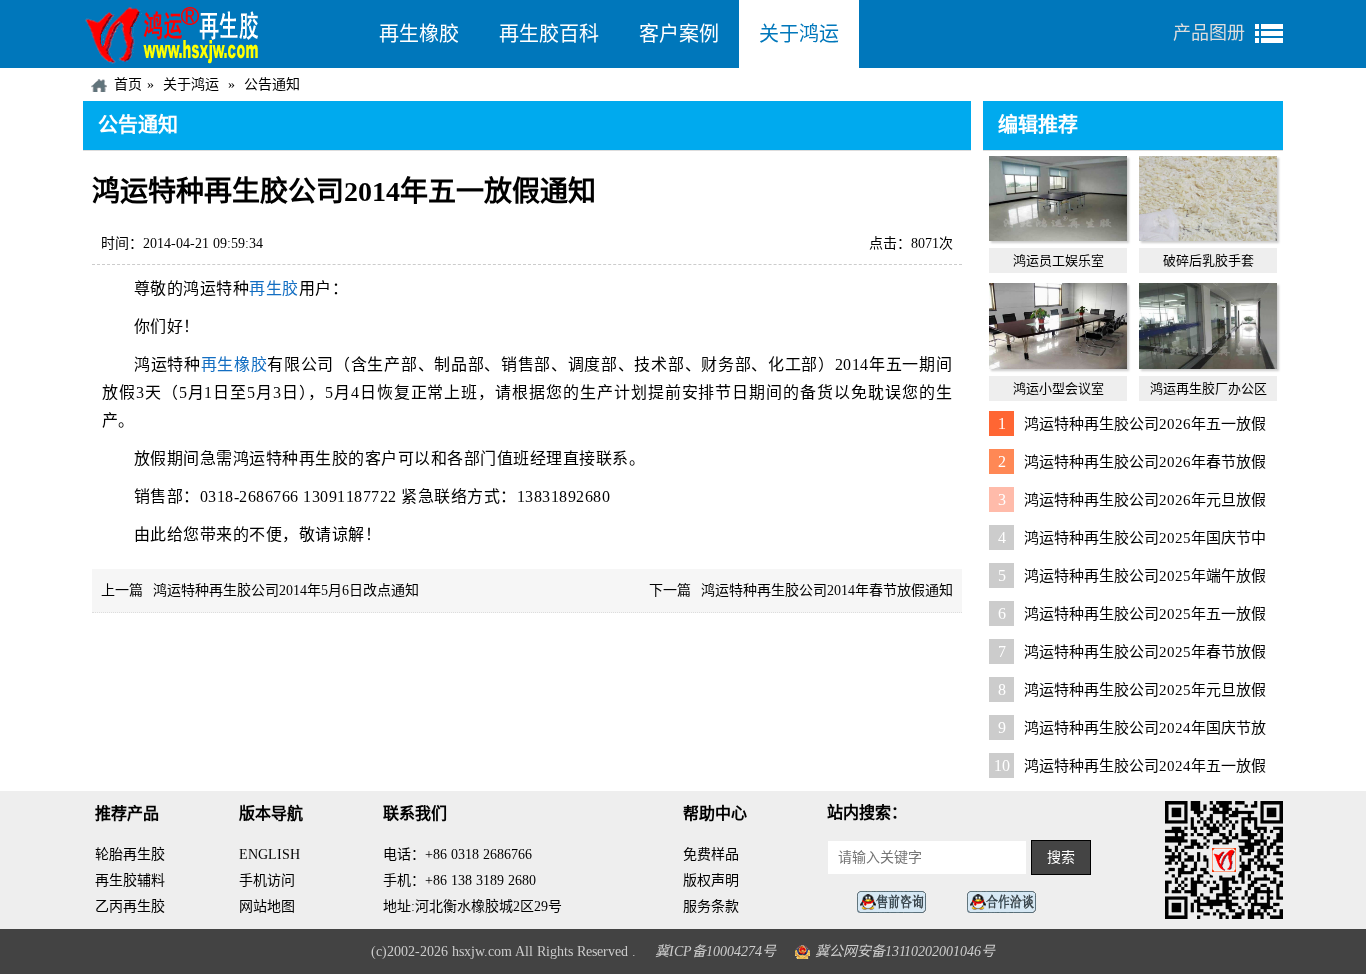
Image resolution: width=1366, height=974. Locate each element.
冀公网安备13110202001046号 (905, 951)
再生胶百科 (549, 34)
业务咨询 (1007, 902)
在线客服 (897, 902)
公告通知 (272, 84)
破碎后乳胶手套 (1208, 260)
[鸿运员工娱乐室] (1058, 236)
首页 (128, 84)
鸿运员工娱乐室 (1058, 260)
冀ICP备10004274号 (715, 951)
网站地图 (267, 906)
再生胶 (274, 288)
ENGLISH (269, 854)
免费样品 (711, 854)
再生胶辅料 (130, 880)
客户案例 (679, 34)
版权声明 (711, 880)
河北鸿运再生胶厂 (221, 34)
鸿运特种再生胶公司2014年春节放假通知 (827, 590)
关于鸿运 (799, 34)
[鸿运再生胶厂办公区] (1208, 364)
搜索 (1061, 857)
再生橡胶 (419, 34)
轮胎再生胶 (130, 854)
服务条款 (711, 906)
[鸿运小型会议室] (1058, 364)
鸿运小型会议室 (1058, 388)
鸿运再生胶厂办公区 (1208, 388)
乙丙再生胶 (130, 906)
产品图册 (1209, 33)
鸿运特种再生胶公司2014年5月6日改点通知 (286, 590)
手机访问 (267, 880)
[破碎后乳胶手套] (1208, 236)
